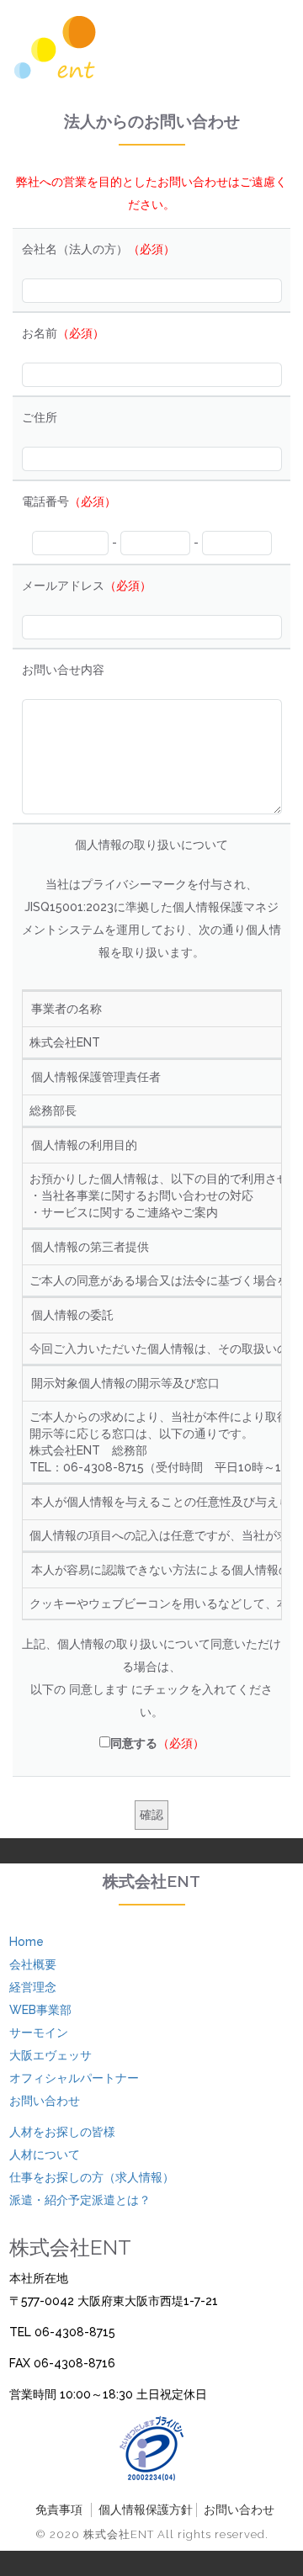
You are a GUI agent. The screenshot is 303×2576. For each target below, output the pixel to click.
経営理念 (33, 1987)
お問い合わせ (45, 2101)
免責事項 (59, 2510)
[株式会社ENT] (63, 50)
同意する (134, 1743)
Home (27, 1942)
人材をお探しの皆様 (62, 2132)
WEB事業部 (40, 2010)
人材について (45, 2155)
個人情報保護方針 (146, 2510)
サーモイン (39, 2033)
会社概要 (33, 1964)
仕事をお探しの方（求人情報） (92, 2177)
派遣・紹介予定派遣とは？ (80, 2200)
